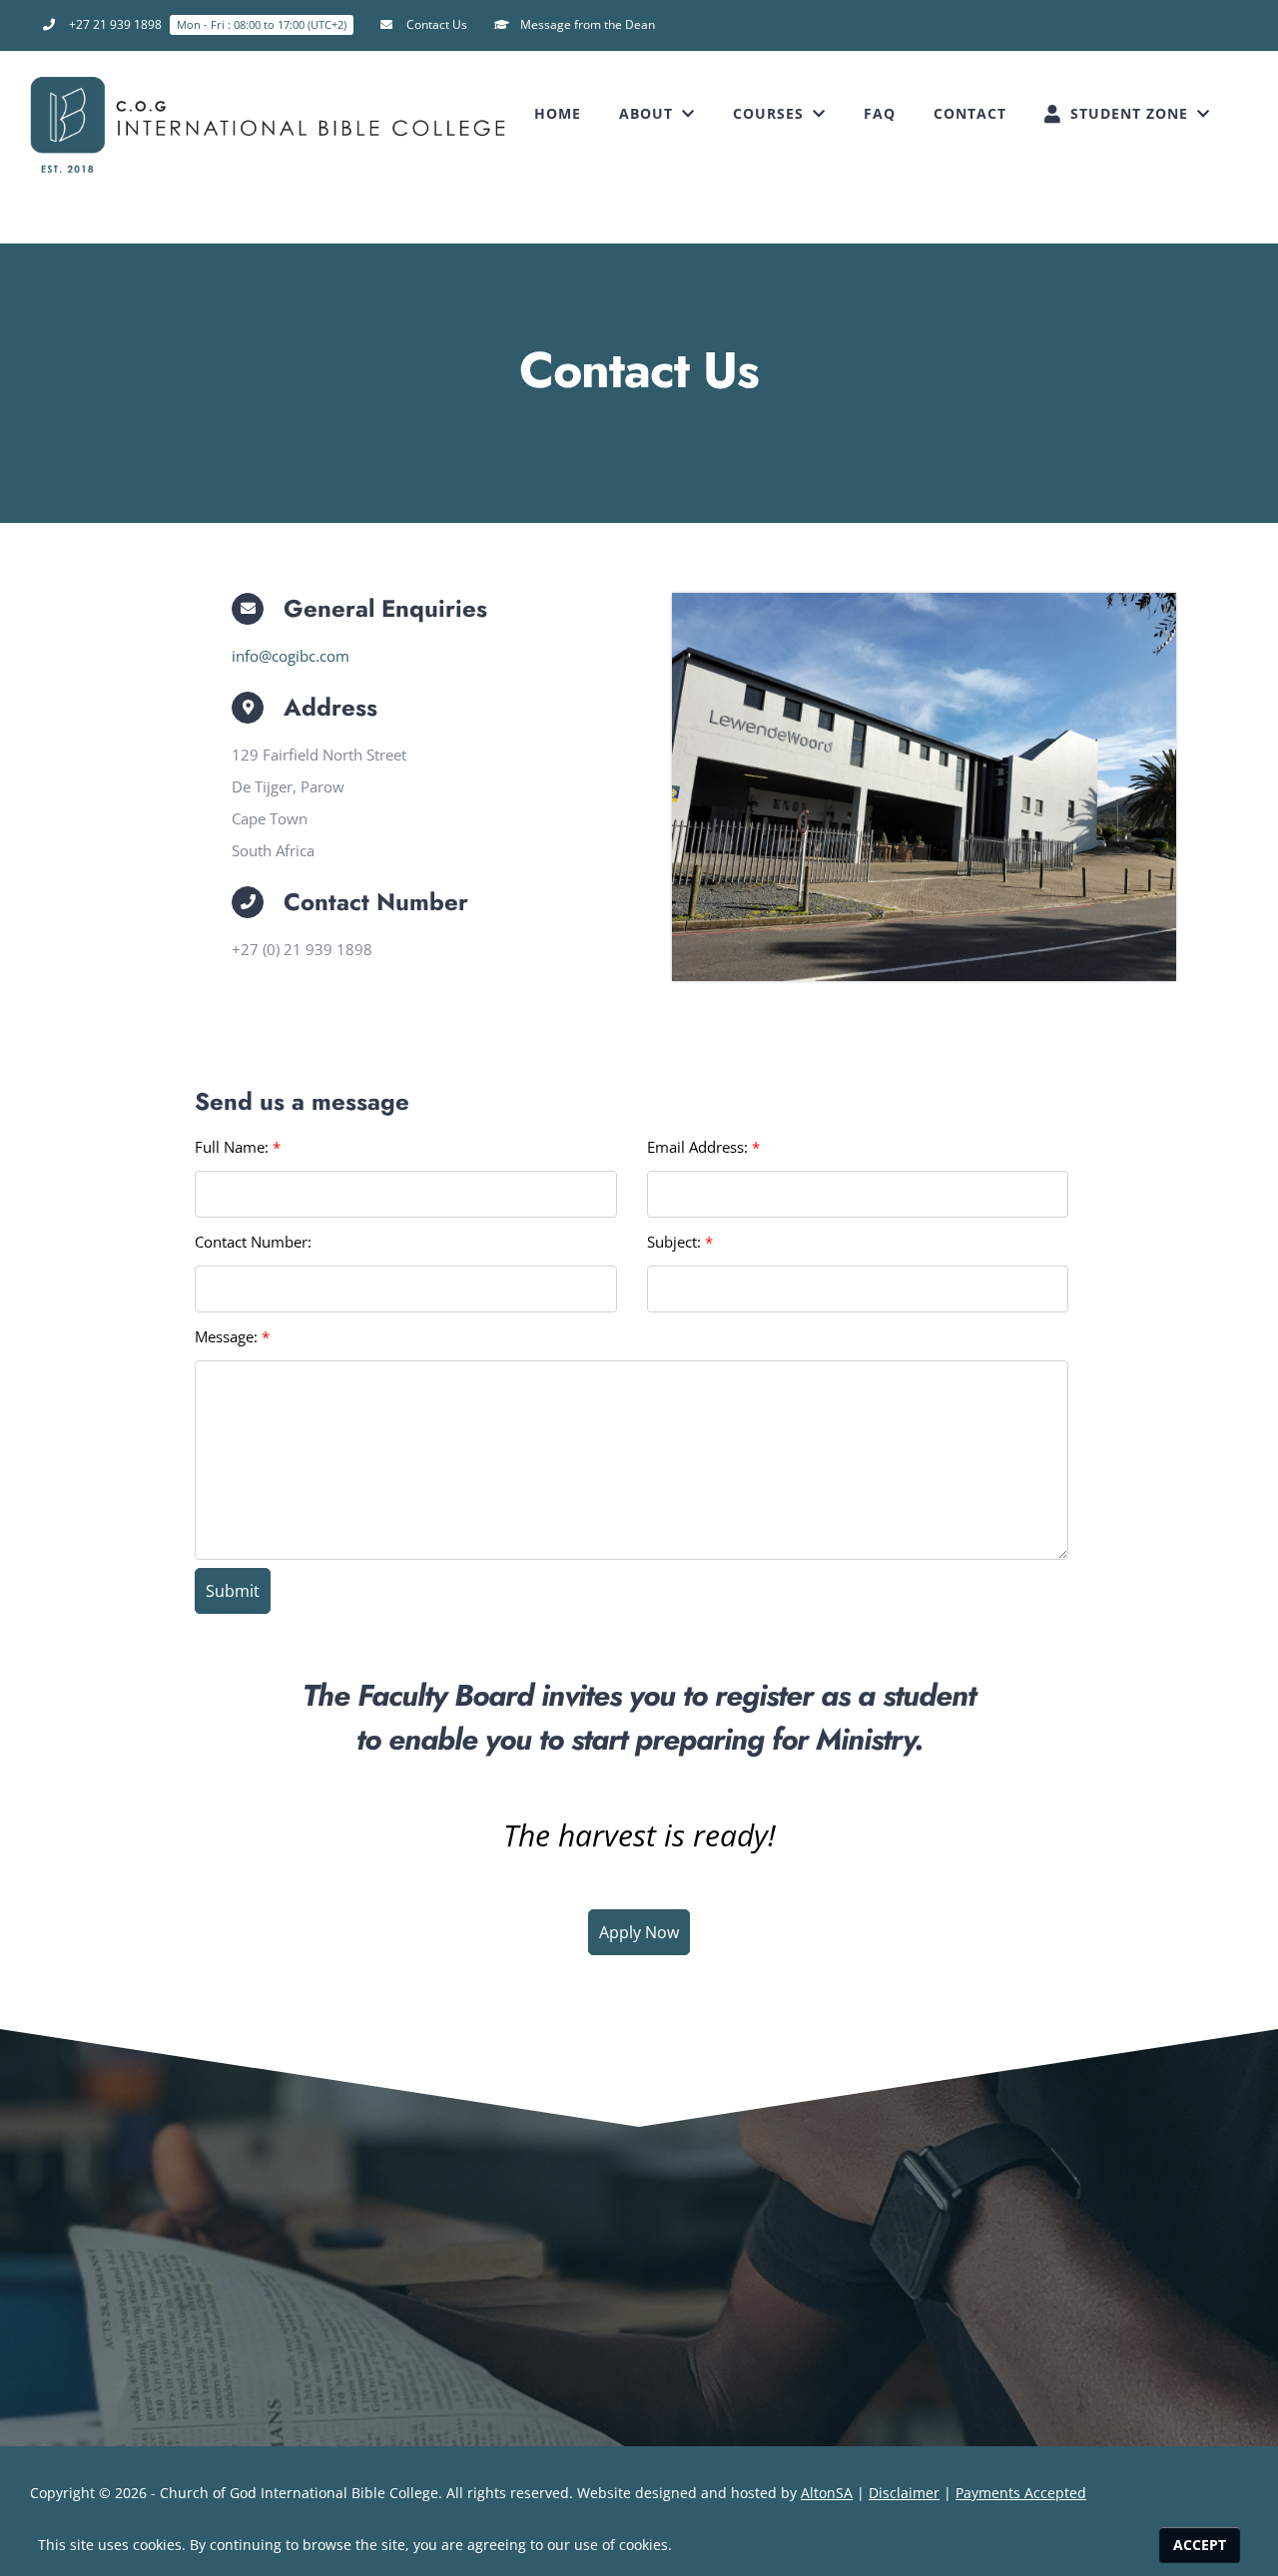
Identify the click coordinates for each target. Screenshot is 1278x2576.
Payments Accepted (1021, 2493)
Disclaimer (904, 2493)
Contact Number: (253, 1242)
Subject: (680, 1242)
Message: (232, 1336)
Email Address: (703, 1147)
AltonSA (827, 2493)
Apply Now (639, 1932)
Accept (1200, 2545)
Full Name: (238, 1147)
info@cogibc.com (291, 656)
